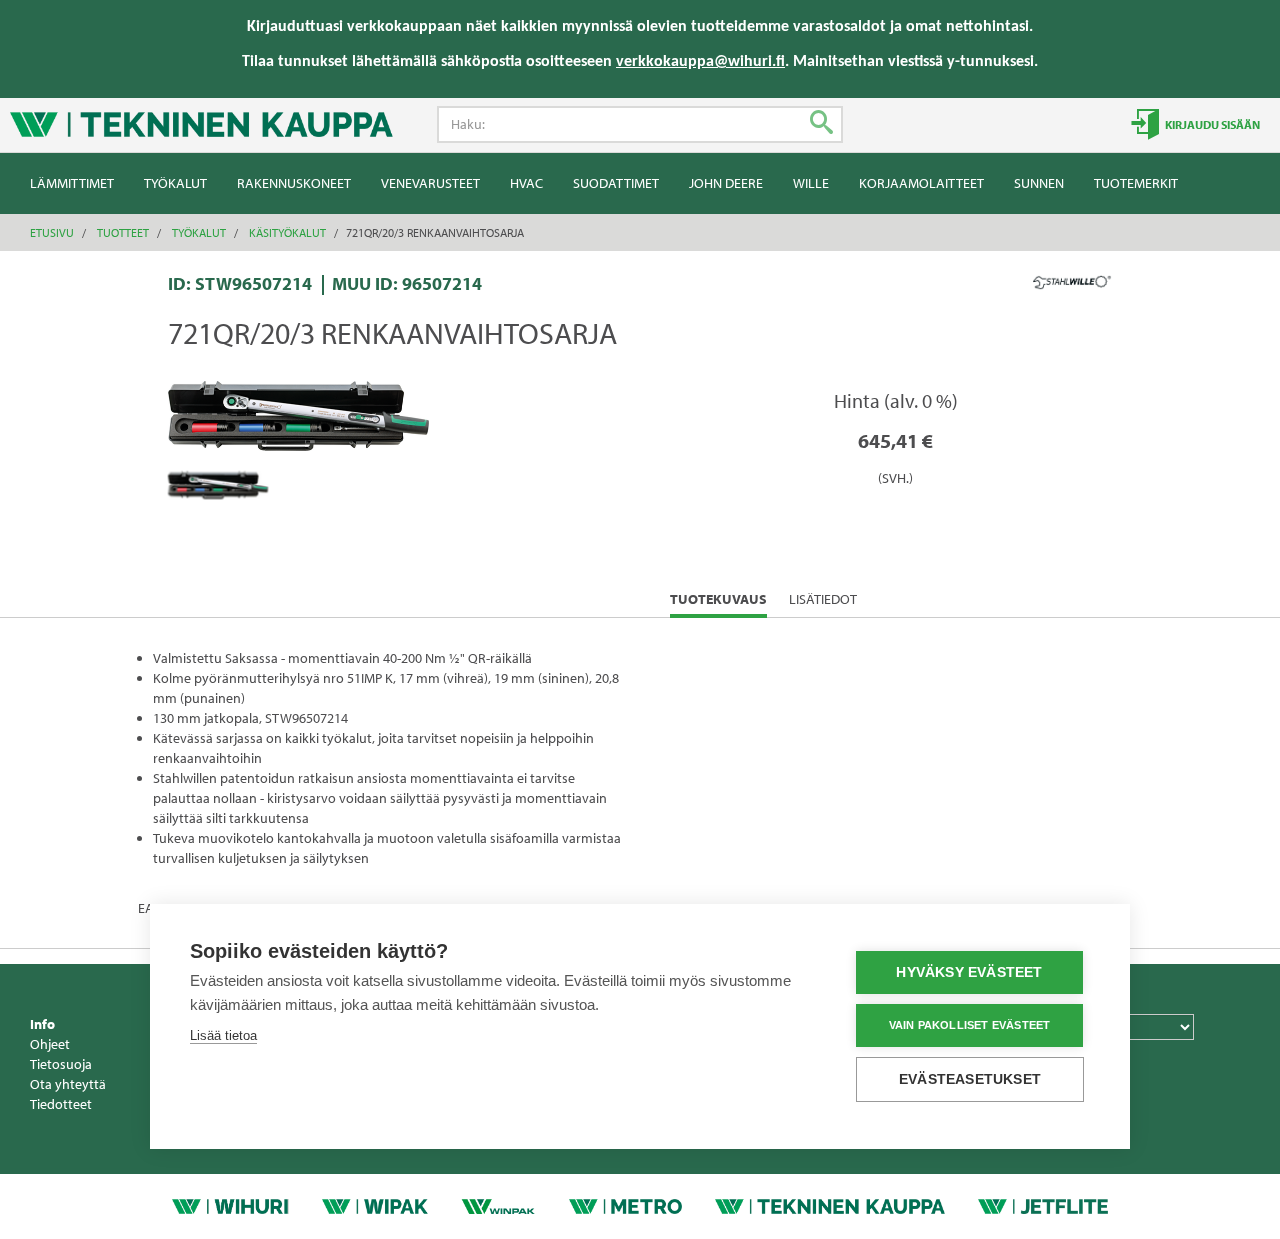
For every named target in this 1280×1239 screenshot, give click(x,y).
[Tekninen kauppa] (830, 1205)
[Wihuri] (230, 1205)
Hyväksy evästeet (969, 972)
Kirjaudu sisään (1211, 124)
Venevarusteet (430, 183)
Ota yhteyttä (68, 1084)
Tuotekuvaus (718, 603)
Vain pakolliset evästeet (970, 1025)
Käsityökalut (287, 232)
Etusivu (52, 232)
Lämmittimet (72, 183)
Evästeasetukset (970, 1079)
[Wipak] (375, 1205)
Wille (811, 183)
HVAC (526, 183)
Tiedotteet (61, 1104)
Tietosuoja (61, 1064)
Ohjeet (50, 1044)
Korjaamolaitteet (921, 183)
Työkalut (175, 183)
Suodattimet (616, 183)
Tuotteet (123, 232)
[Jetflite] (1043, 1205)
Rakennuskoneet (294, 183)
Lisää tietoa (223, 1035)
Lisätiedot (823, 599)
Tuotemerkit (1136, 183)
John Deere (726, 183)
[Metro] (625, 1205)
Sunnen (1039, 183)
